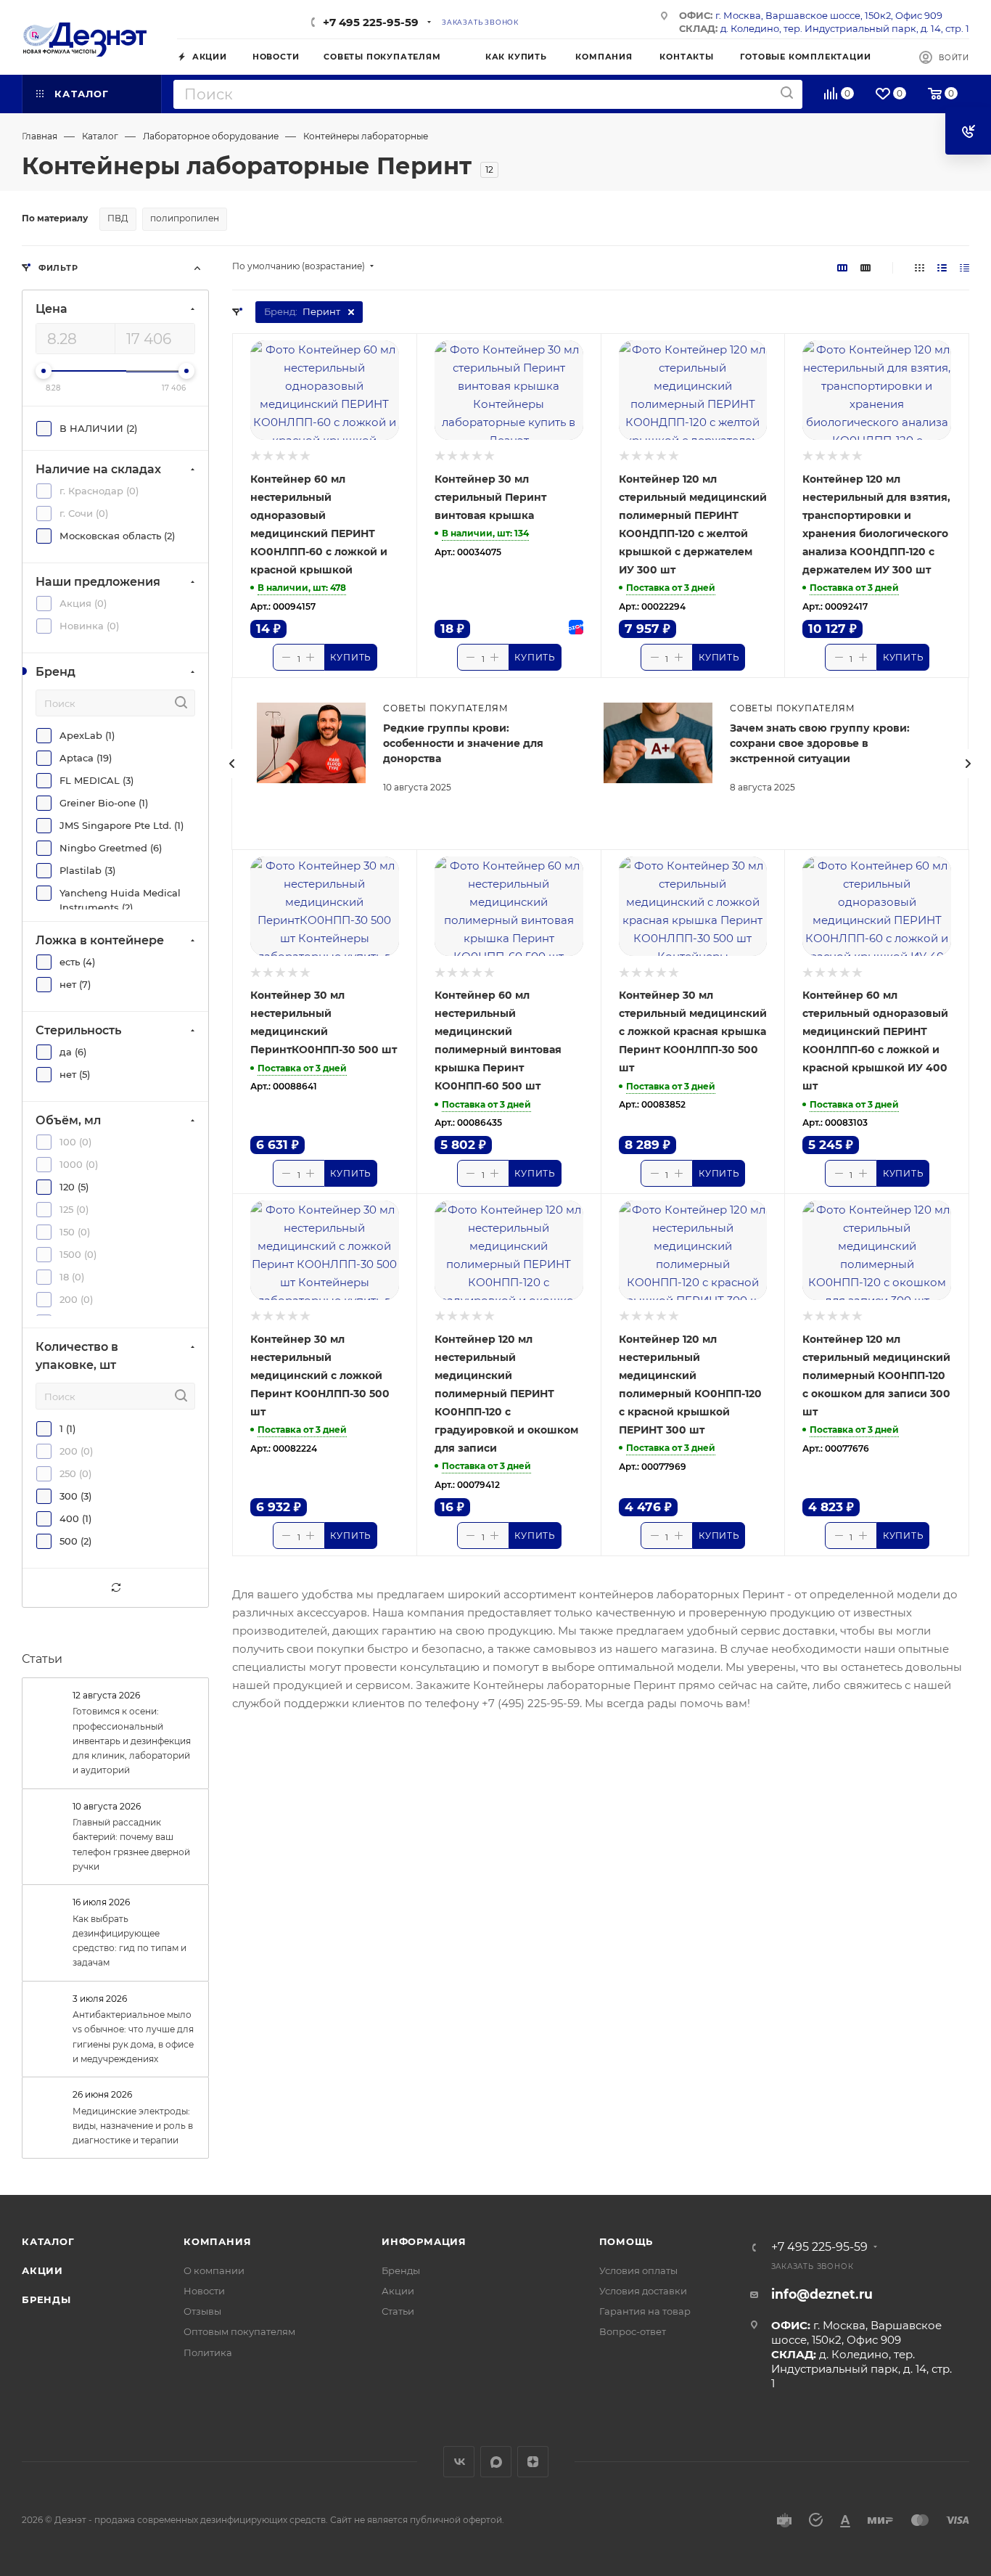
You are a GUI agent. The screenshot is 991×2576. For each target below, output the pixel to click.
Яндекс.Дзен (533, 2462)
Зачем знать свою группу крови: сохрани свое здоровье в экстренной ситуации (820, 743)
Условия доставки (643, 2291)
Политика (208, 2352)
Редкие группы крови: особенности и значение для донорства (463, 743)
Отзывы (202, 2311)
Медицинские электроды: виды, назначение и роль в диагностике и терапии (133, 2126)
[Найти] (787, 93)
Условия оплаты (638, 2270)
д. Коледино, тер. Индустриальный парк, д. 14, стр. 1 (845, 28)
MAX (496, 2462)
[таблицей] (965, 267)
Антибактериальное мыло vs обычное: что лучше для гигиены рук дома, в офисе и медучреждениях (133, 2037)
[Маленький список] (842, 267)
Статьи (42, 1659)
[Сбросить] (115, 1588)
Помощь (626, 2241)
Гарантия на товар (645, 2311)
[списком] (942, 267)
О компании (214, 2270)
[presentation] (231, 764)
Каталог (48, 2241)
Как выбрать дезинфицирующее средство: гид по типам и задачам (129, 1941)
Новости (204, 2291)
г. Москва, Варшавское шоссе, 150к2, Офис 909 (829, 15)
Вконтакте (459, 2462)
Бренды (46, 2299)
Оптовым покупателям (239, 2331)
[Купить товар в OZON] (575, 627)
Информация (424, 2241)
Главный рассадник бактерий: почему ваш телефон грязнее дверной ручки (131, 1844)
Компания (217, 2241)
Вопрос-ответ (633, 2331)
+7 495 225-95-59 (371, 22)
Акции (42, 2270)
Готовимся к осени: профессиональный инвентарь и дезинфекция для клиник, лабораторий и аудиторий (132, 1741)
